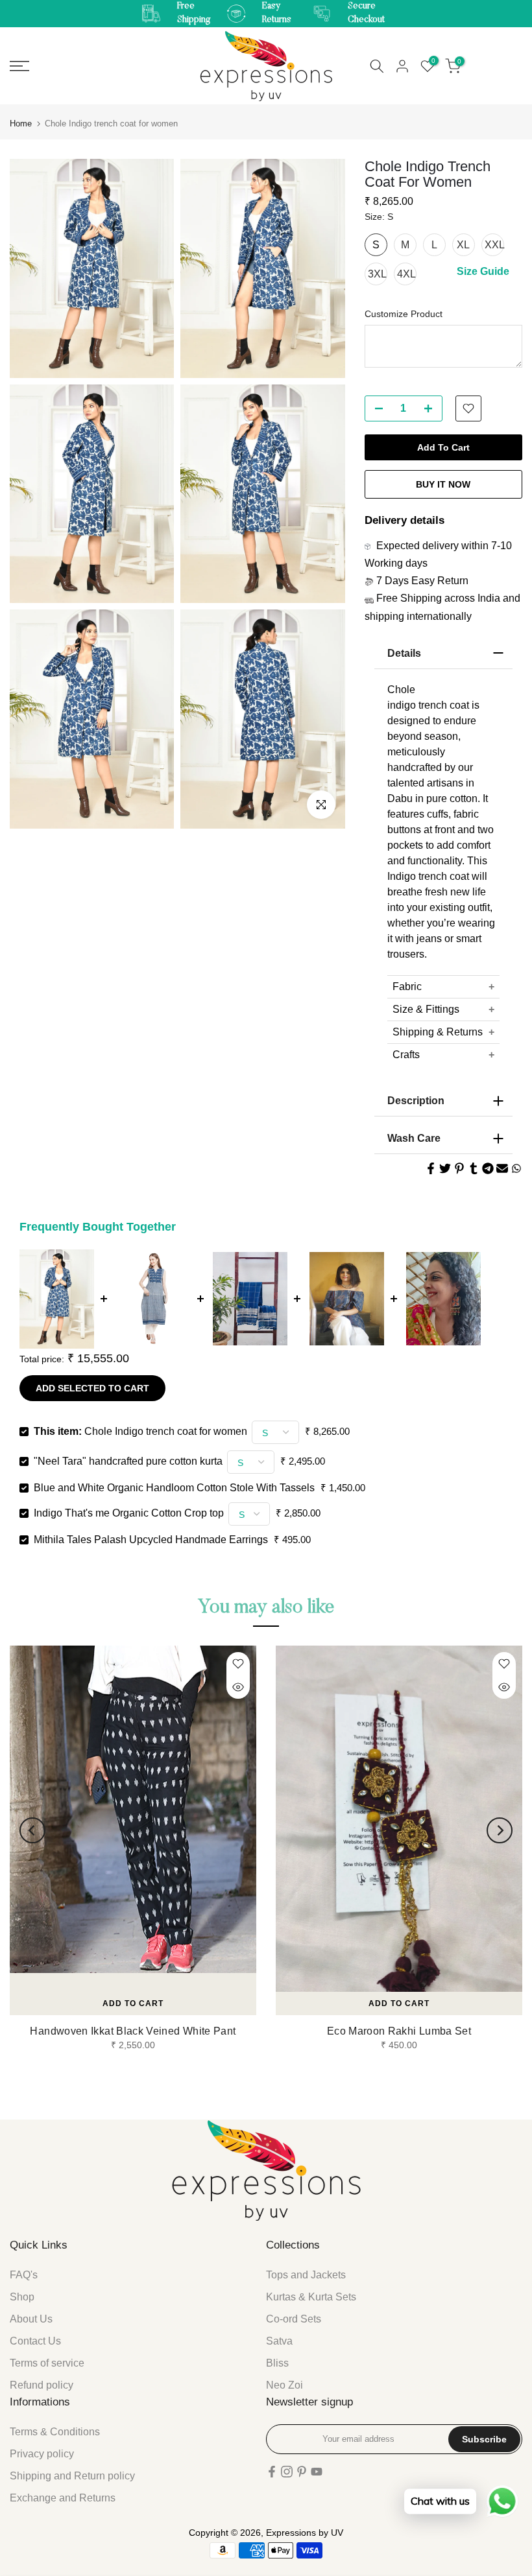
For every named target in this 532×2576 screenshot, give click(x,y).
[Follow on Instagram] (287, 2472)
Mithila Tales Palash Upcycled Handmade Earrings (151, 1540)
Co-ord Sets (294, 2319)
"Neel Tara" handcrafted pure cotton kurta (128, 1461)
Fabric (407, 987)
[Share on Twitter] (445, 1168)
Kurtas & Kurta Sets (311, 2297)
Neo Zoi (284, 2385)
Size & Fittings (426, 1009)
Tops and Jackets (306, 2275)
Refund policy (42, 2385)
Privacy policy (42, 2454)
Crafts (406, 1055)
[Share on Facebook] (431, 1168)
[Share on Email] (502, 1168)
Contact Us (35, 2341)
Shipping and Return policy (72, 2476)
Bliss (277, 2363)
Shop (22, 2297)
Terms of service (47, 2363)
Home (21, 124)
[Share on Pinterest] (459, 1168)
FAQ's (24, 2275)
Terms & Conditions (55, 2432)
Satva (279, 2341)
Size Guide (483, 271)
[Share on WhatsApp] (516, 1168)
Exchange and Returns (63, 2498)
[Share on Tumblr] (474, 1168)
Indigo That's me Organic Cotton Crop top (129, 1513)
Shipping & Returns (438, 1032)
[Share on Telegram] (488, 1168)
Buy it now (443, 484)
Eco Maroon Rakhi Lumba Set (399, 2031)
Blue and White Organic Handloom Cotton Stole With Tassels (174, 1488)
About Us (31, 2319)
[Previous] (32, 1830)
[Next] (500, 1830)
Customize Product (404, 314)
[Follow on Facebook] (272, 2472)
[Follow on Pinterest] (302, 2472)
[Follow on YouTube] (317, 2472)
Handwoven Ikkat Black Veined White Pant (133, 2031)
